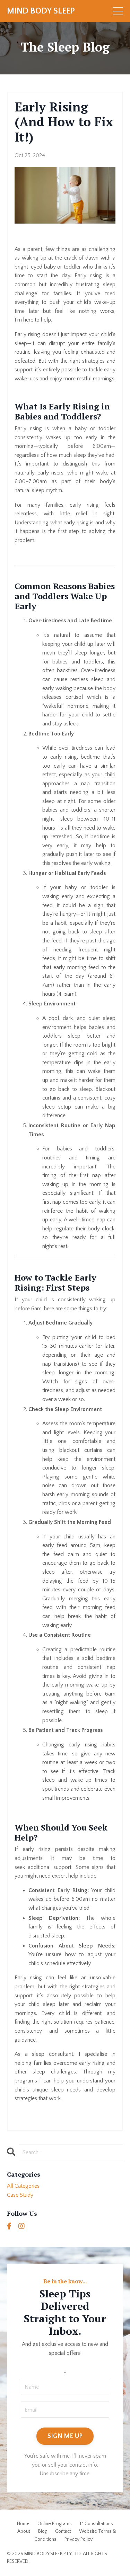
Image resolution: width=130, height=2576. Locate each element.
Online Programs (55, 2524)
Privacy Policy (79, 2539)
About (24, 2531)
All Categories (23, 2186)
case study (20, 2195)
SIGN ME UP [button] (65, 2436)
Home (23, 2524)
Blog (43, 2531)
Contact (63, 2531)
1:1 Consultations (96, 2524)
